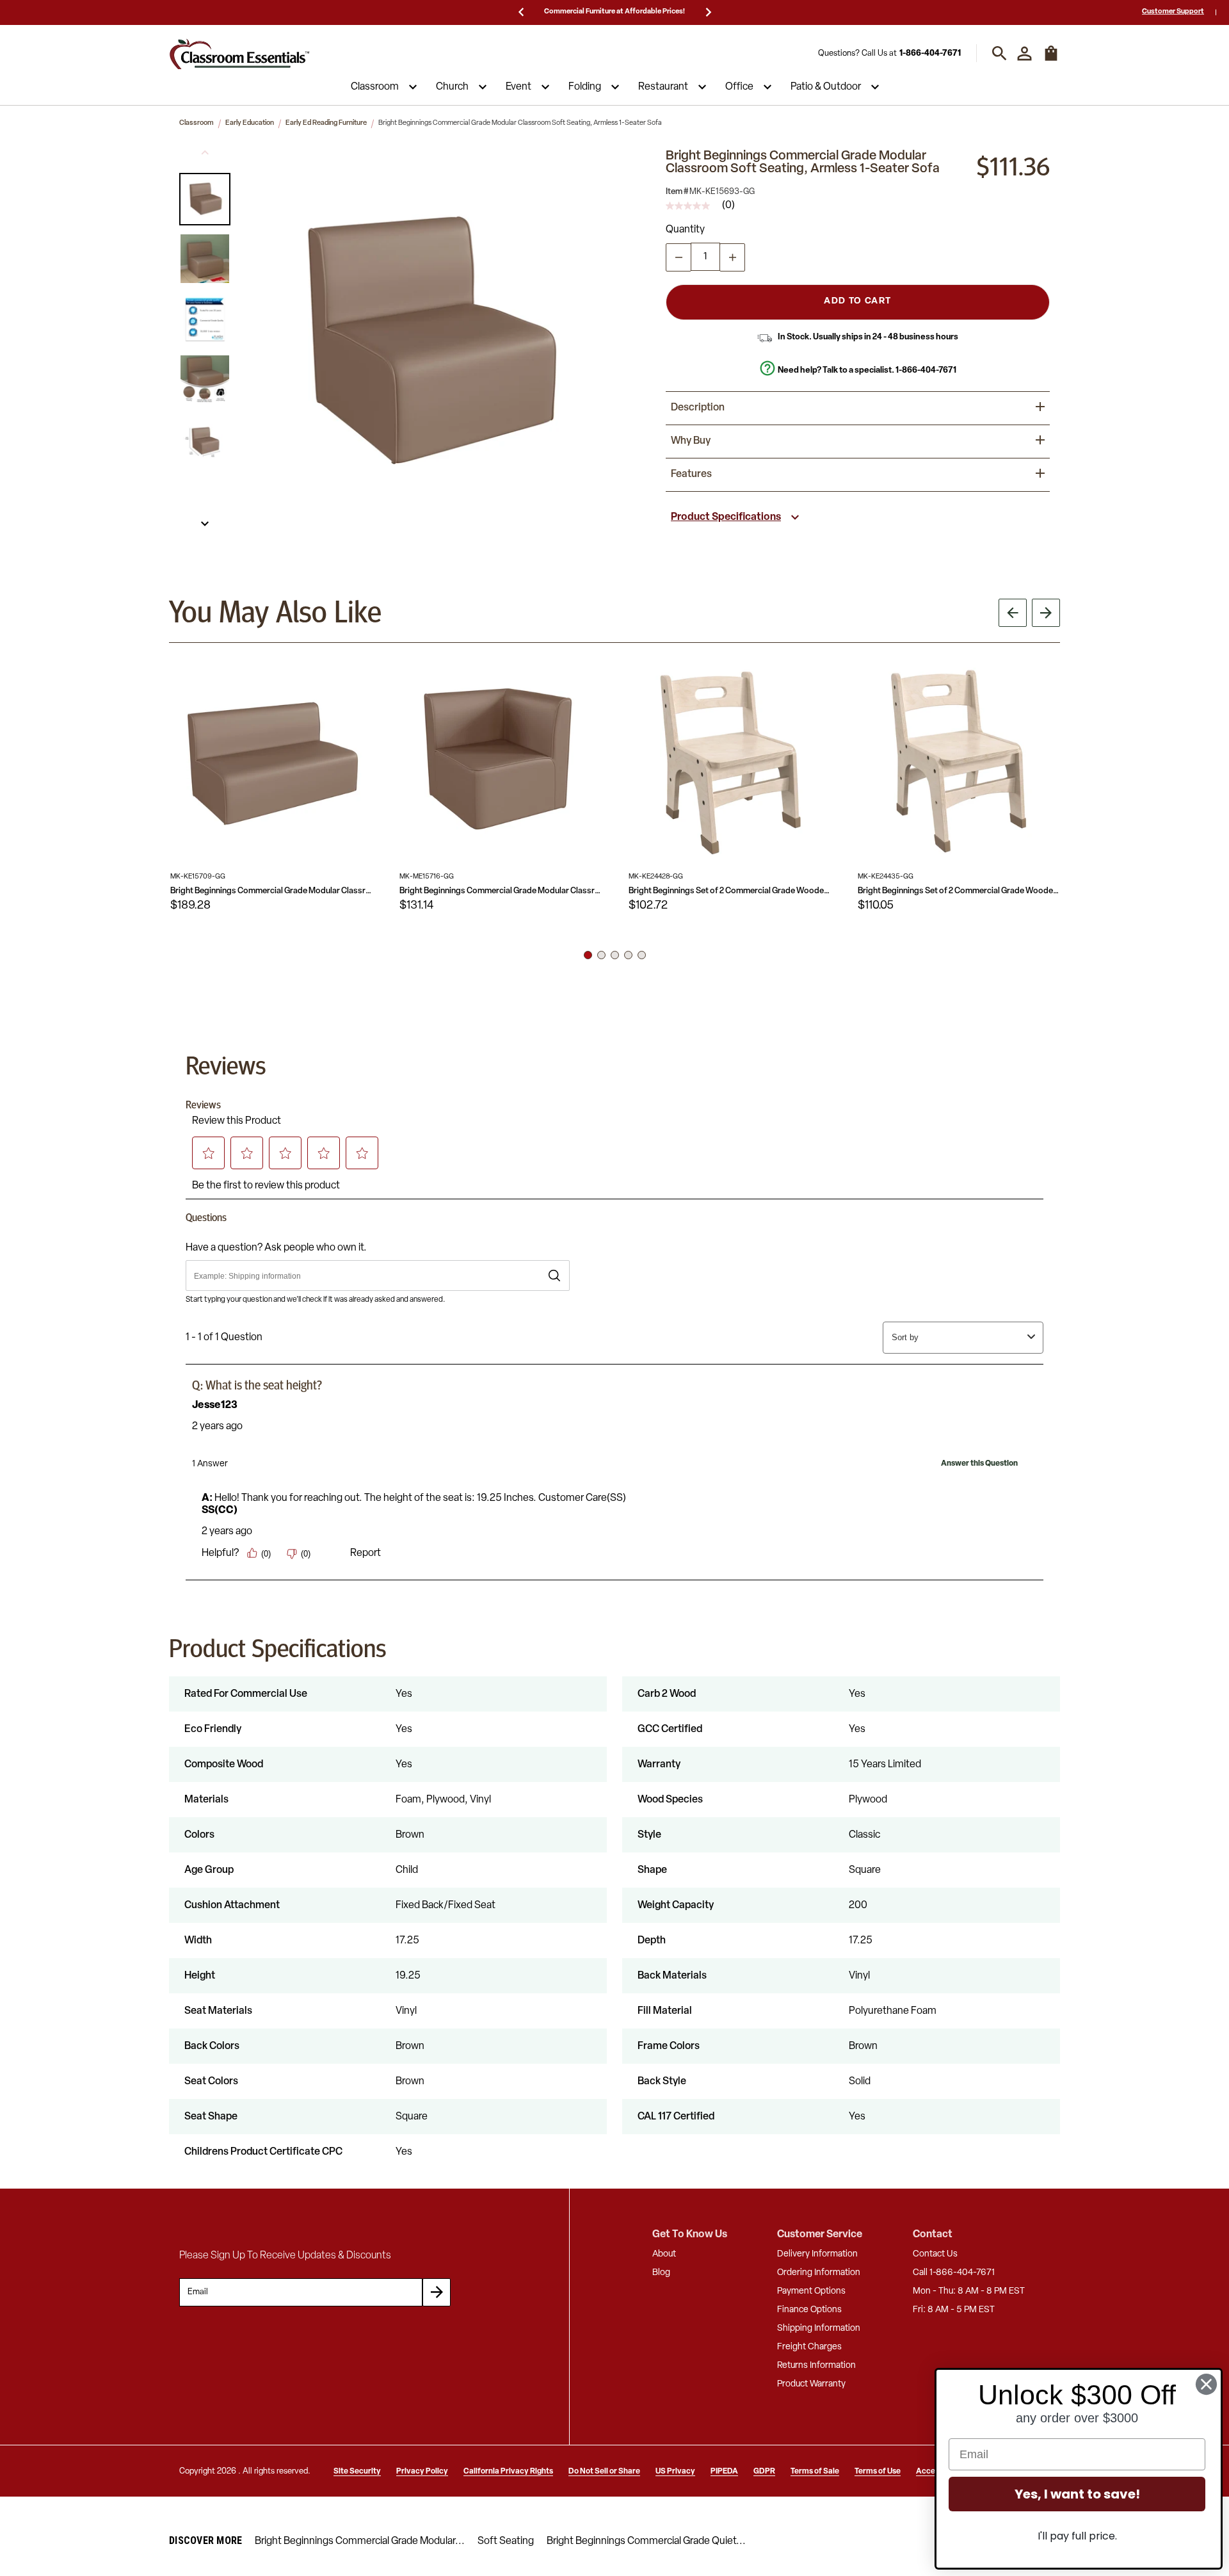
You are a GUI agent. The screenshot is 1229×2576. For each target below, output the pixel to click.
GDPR (764, 2472)
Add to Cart (857, 301)
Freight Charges (809, 2347)
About (664, 2254)
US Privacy (675, 2472)
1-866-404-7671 (930, 53)
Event (518, 87)
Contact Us (935, 2254)
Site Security (357, 2472)
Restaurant (663, 87)
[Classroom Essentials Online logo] (239, 53)
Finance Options (809, 2310)
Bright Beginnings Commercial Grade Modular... (360, 2541)
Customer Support (1173, 12)
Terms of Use (878, 2472)
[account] (1024, 53)
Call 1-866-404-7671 (954, 2273)
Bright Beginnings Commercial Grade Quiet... (646, 2541)
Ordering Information (819, 2273)
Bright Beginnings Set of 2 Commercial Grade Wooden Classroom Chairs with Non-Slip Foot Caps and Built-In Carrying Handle (730, 891)
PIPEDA (724, 2472)
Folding (585, 87)
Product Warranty (811, 2384)
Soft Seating (506, 2541)
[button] (205, 199)
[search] (1000, 53)
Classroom (375, 87)
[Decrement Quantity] (679, 257)
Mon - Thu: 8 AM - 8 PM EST (969, 2291)
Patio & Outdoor (826, 87)
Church (452, 87)
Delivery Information (817, 2254)
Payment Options (811, 2291)
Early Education (250, 123)
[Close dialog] (1206, 2384)
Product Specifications (726, 517)
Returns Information (816, 2366)
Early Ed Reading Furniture (326, 123)
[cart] (1051, 60)
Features (691, 474)
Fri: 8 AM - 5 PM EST (954, 2310)
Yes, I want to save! (1077, 2494)
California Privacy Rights (508, 2472)
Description (698, 408)
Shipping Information (819, 2329)
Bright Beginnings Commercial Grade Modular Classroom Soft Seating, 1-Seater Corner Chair (501, 891)
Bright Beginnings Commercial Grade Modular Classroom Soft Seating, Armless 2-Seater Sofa (271, 891)
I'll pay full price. (1077, 2536)
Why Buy (691, 441)
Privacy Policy (422, 2472)
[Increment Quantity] (732, 257)
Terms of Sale (815, 2472)
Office (739, 87)
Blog (661, 2273)
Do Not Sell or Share (604, 2472)
